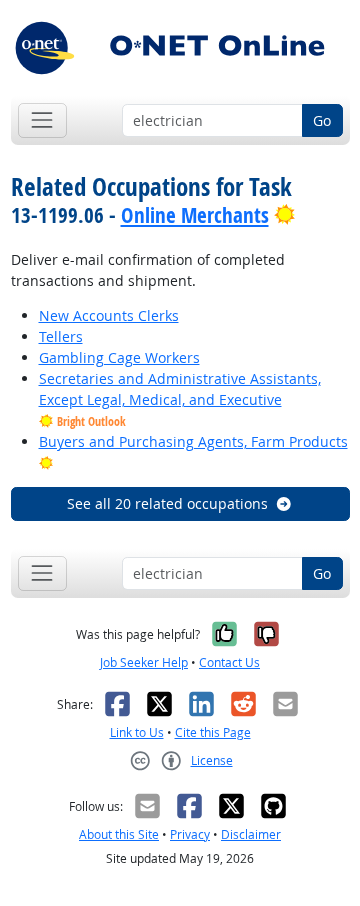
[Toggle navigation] (42, 120)
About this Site (119, 834)
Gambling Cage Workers (119, 357)
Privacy (190, 834)
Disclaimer (251, 834)
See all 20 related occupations (167, 503)
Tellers (61, 336)
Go (322, 120)
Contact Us (229, 662)
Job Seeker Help (144, 662)
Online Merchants (195, 215)
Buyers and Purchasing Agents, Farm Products (193, 441)
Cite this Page (213, 732)
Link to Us (137, 732)
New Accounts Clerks (109, 315)
